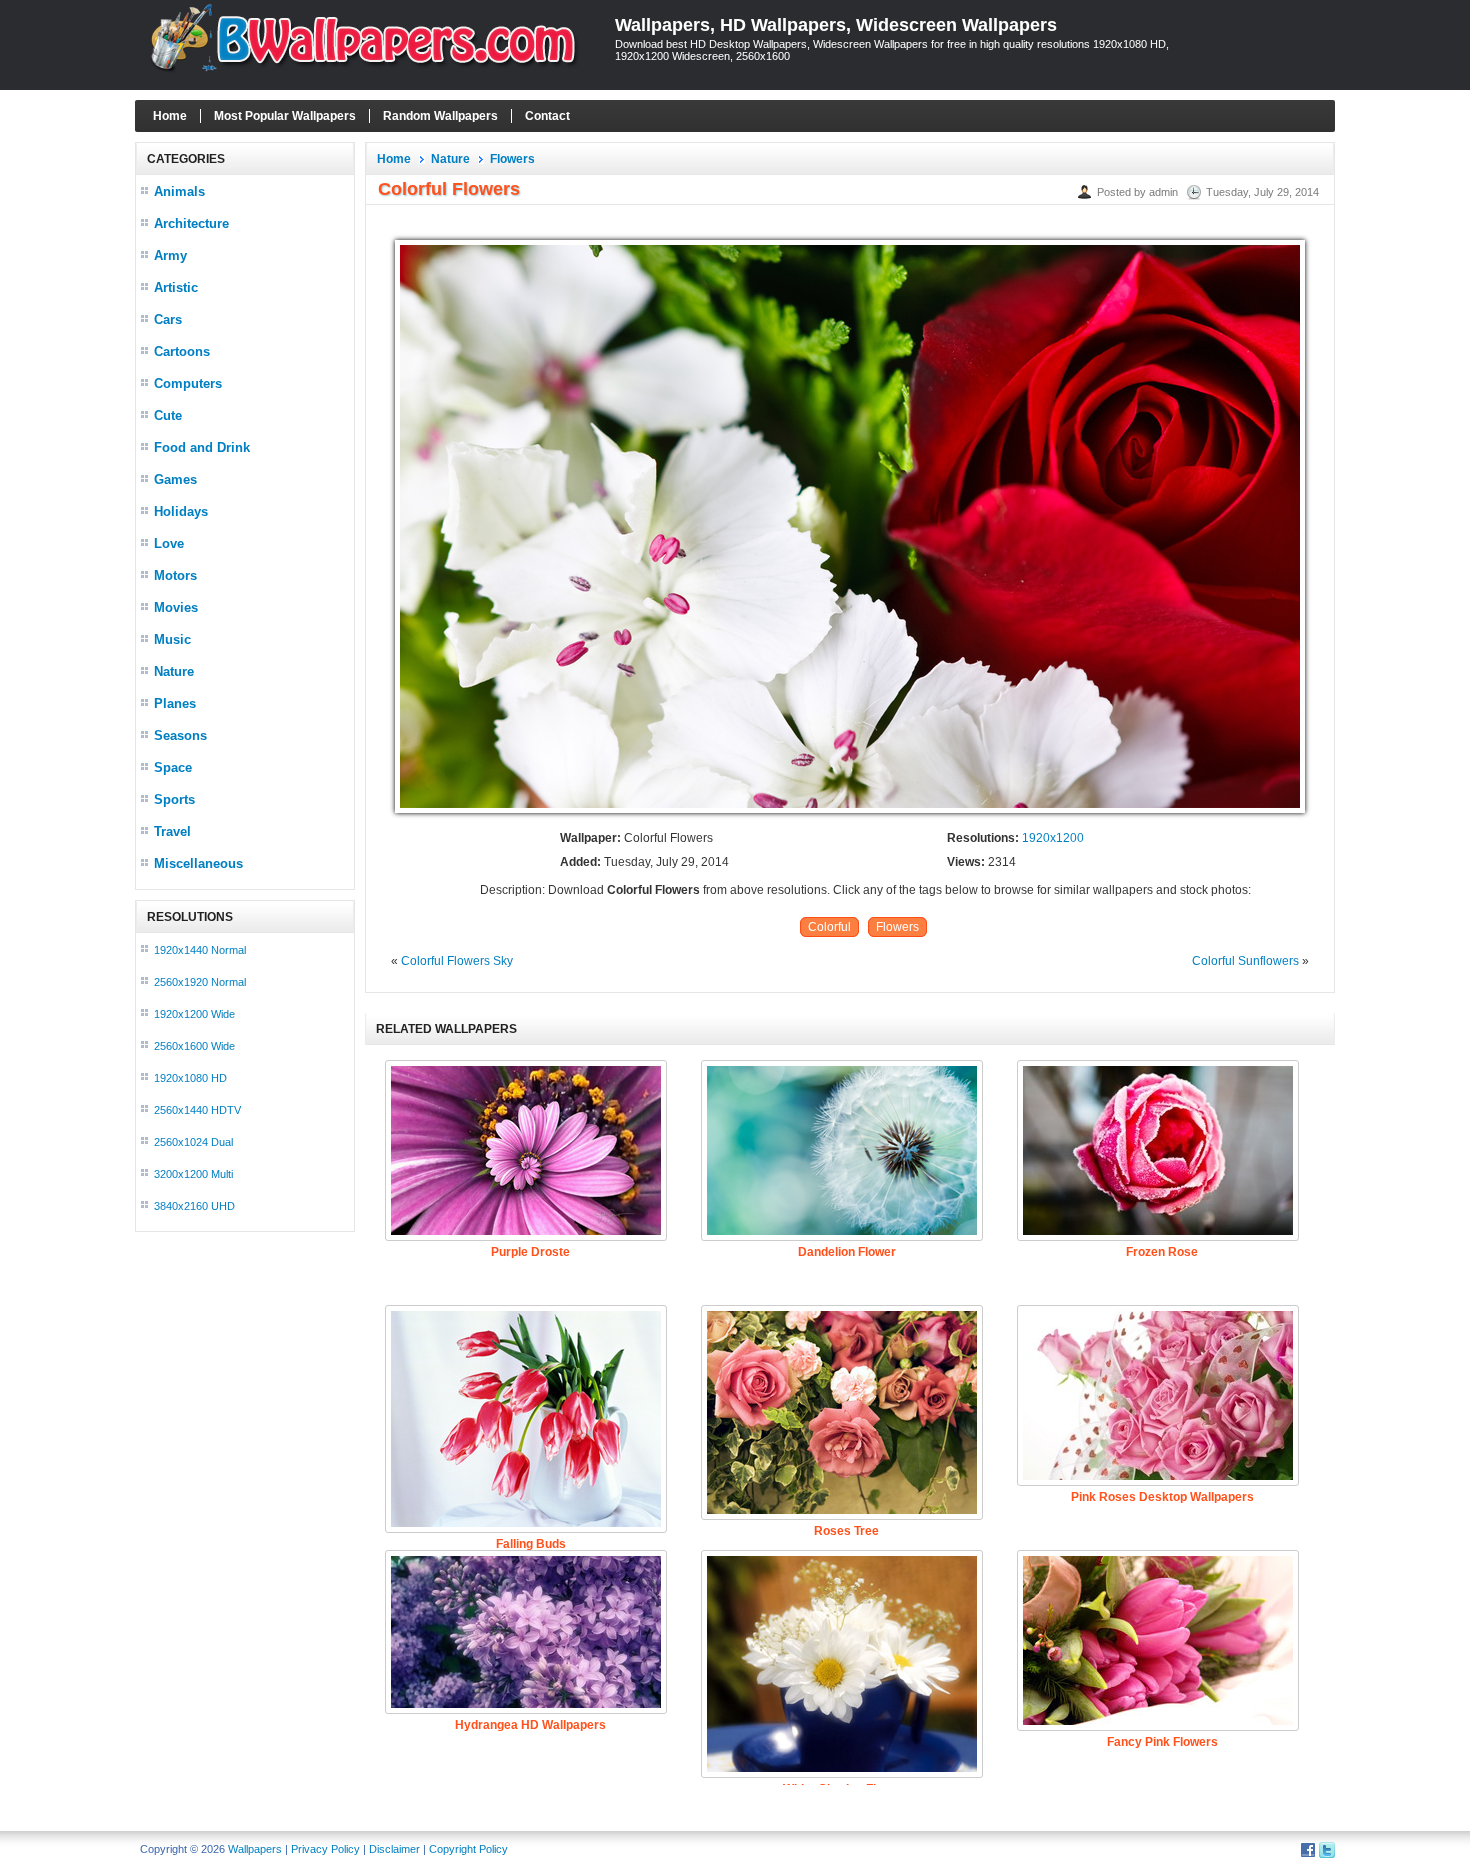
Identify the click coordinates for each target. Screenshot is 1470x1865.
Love (169, 543)
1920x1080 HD (190, 1078)
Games (175, 479)
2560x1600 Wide (194, 1046)
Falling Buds (531, 1544)
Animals (179, 191)
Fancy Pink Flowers (1162, 1742)
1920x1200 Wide (194, 1014)
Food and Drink (202, 447)
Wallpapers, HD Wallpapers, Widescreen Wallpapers (836, 25)
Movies (176, 607)
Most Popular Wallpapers (285, 116)
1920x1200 (1053, 838)
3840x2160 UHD (194, 1206)
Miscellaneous (198, 863)
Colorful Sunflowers (1245, 961)
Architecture (191, 223)
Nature (174, 671)
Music (172, 639)
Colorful (829, 927)
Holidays (181, 511)
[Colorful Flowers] (850, 814)
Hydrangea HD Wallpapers (530, 1725)
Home (170, 116)
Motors (175, 575)
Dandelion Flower (847, 1252)
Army (170, 255)
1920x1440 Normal (200, 950)
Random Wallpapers (440, 116)
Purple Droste (530, 1252)
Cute (168, 415)
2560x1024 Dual (193, 1142)
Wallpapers (255, 1849)
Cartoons (182, 351)
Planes (175, 703)
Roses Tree (846, 1531)
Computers (188, 383)
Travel (172, 831)
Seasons (180, 735)
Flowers (512, 159)
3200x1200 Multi (193, 1174)
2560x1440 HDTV (197, 1110)
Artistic (176, 287)
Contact (547, 116)
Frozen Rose (1162, 1252)
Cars (168, 319)
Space (173, 767)
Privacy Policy (325, 1849)
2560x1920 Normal (200, 982)
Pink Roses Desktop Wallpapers (1162, 1497)
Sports (174, 799)
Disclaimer (394, 1849)
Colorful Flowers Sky (457, 961)
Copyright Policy (468, 1849)
